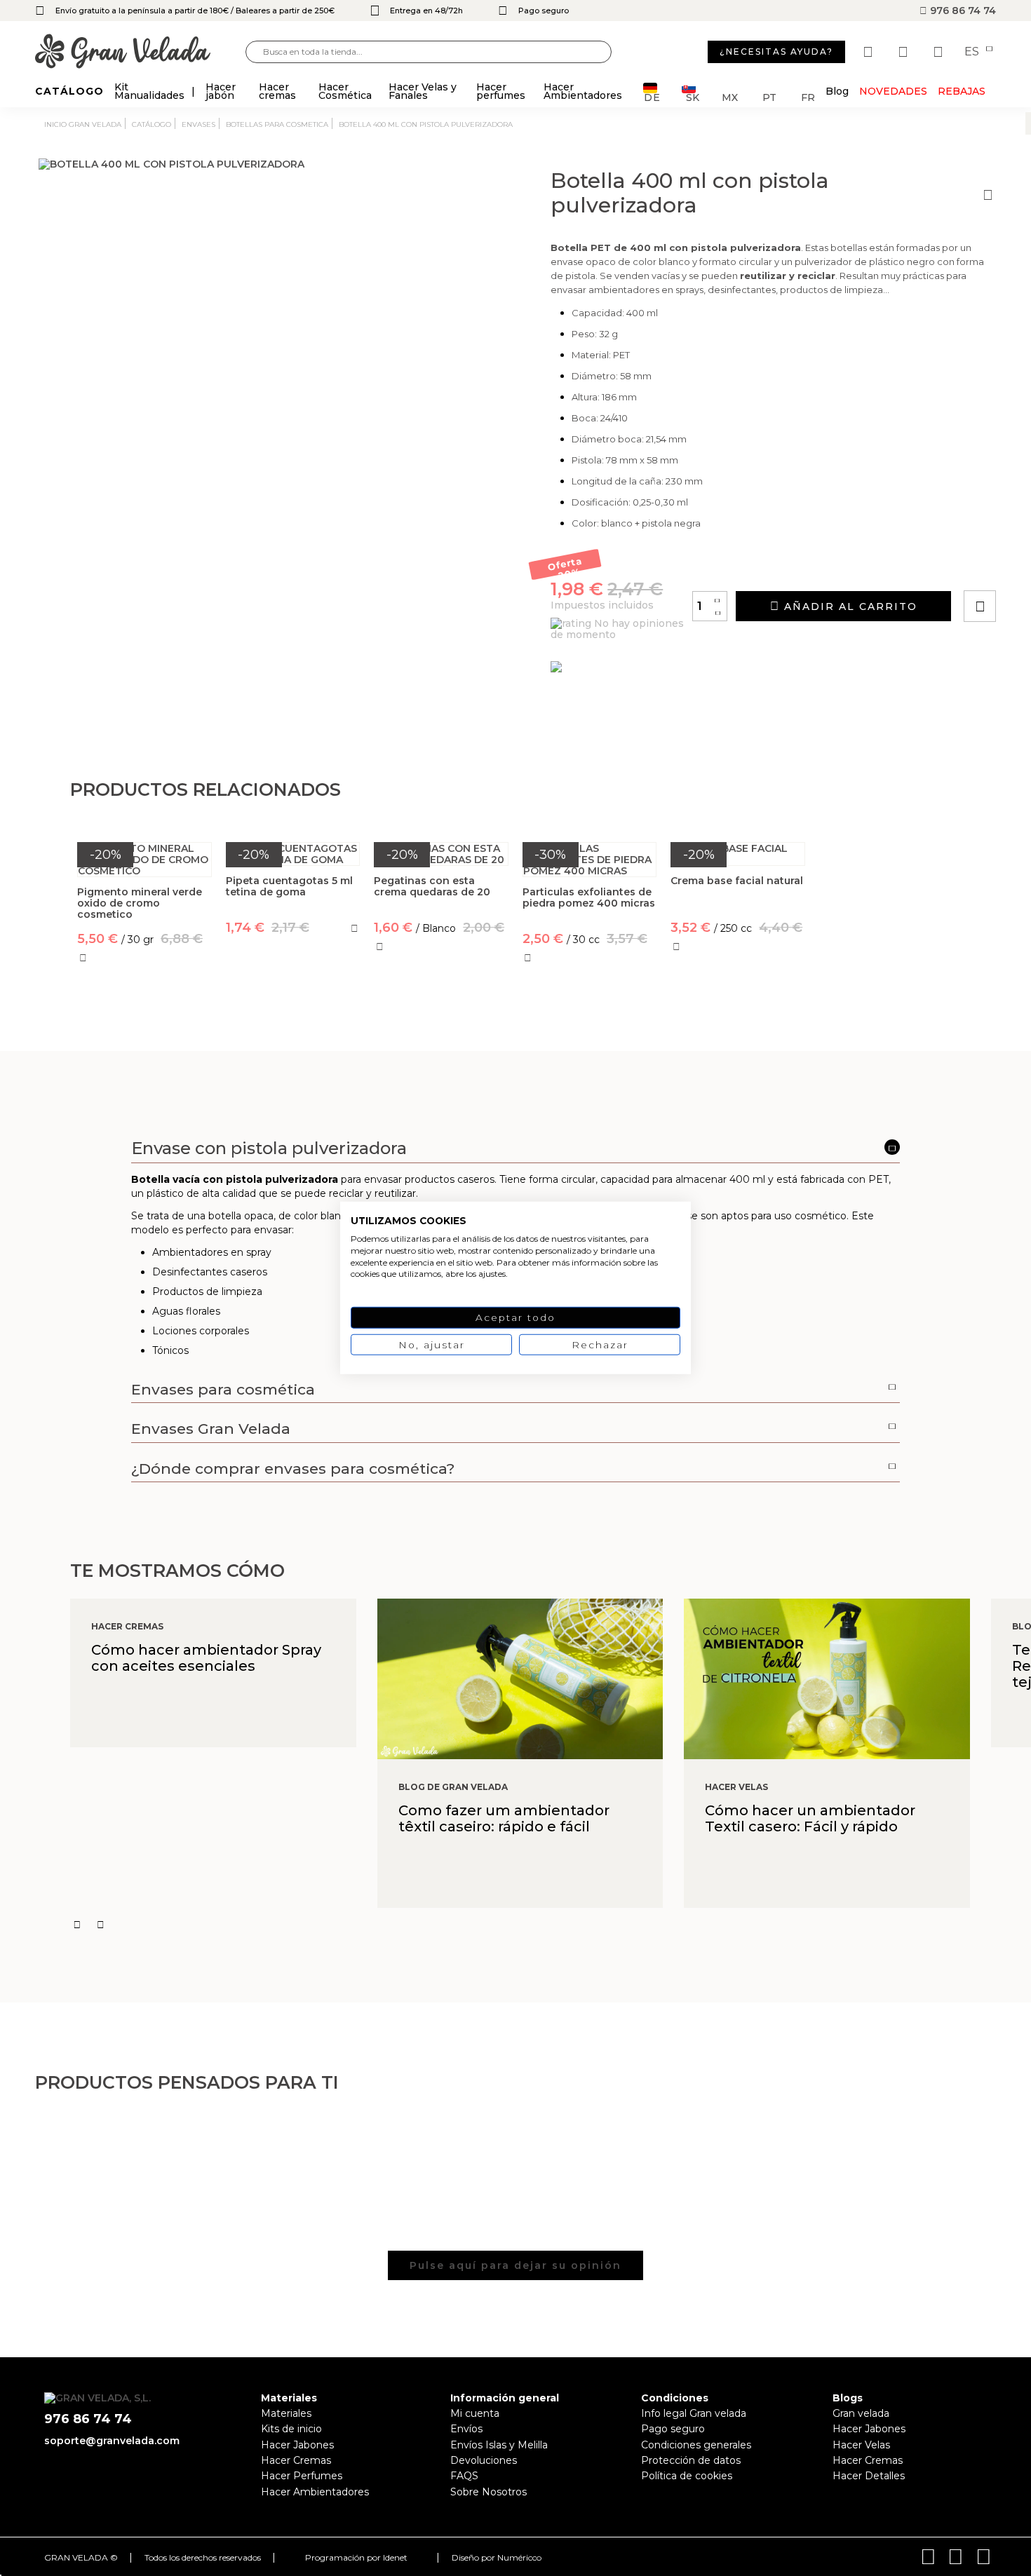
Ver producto (293, 989)
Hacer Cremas (296, 2460)
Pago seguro (673, 2429)
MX (730, 96)
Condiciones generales (696, 2445)
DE (652, 96)
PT (769, 96)
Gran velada (861, 2413)
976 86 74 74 (962, 11)
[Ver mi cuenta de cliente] (905, 52)
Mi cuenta (475, 2413)
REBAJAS (962, 91)
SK (693, 96)
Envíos (466, 2429)
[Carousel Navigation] (551, 1925)
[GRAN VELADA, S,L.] (140, 52)
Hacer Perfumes (302, 2476)
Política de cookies (687, 2476)
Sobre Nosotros (488, 2492)
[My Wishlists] (870, 52)
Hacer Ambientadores (315, 2492)
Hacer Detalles (869, 2476)
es (973, 52)
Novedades (893, 91)
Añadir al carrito (849, 606)
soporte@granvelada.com (112, 2441)
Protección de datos (691, 2460)
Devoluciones (484, 2460)
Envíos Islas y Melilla (499, 2445)
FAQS (464, 2476)
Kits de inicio (291, 2429)
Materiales (286, 2413)
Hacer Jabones (297, 2445)
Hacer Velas (861, 2445)
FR (808, 96)
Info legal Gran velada (694, 2413)
